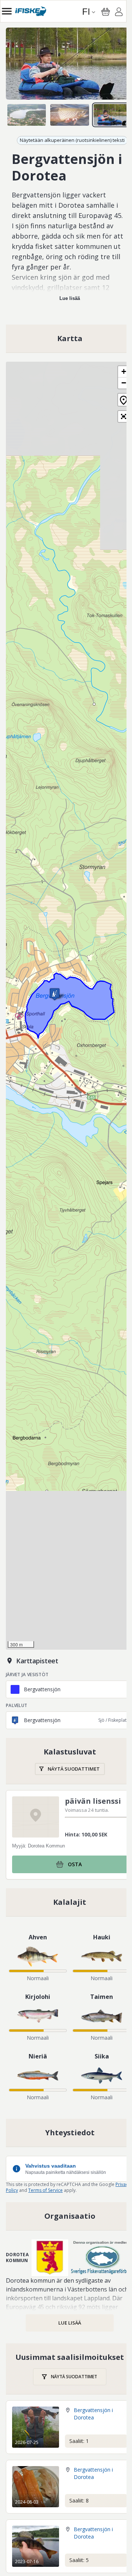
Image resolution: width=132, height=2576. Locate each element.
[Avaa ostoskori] (106, 12)
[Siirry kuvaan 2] (69, 115)
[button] (55, 994)
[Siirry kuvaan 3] (113, 115)
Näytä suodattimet (74, 1769)
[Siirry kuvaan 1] (27, 115)
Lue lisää (70, 298)
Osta (75, 1864)
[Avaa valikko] (7, 11)
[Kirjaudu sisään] (119, 13)
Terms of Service (45, 2190)
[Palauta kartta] (124, 400)
